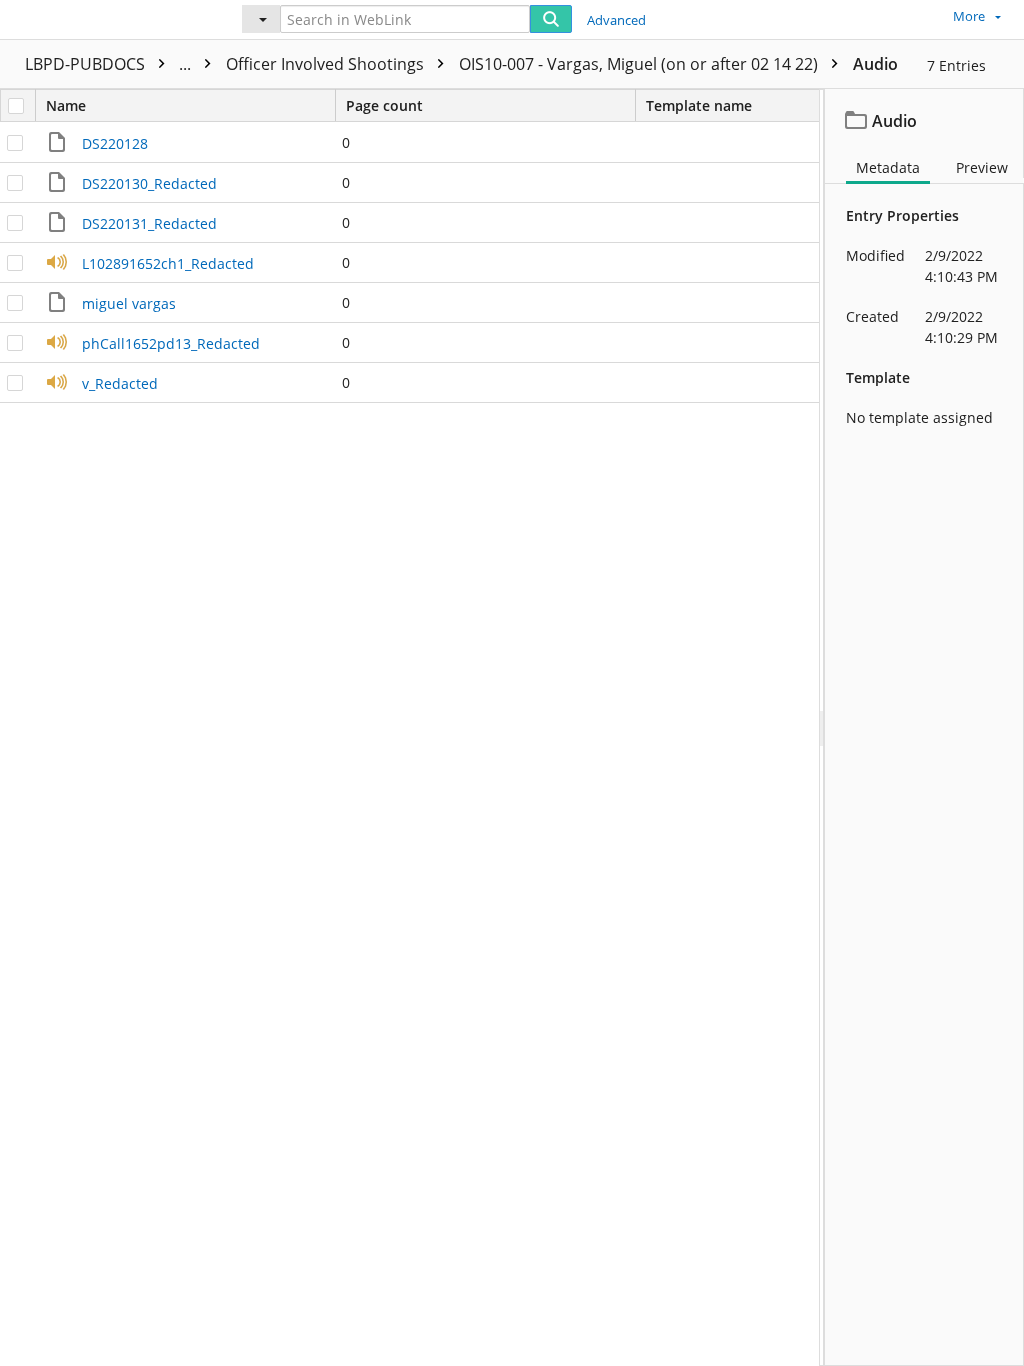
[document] (924, 727)
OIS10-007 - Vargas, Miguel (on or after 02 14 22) (640, 64)
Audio (875, 64)
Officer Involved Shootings (327, 64)
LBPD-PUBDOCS (110, 64)
